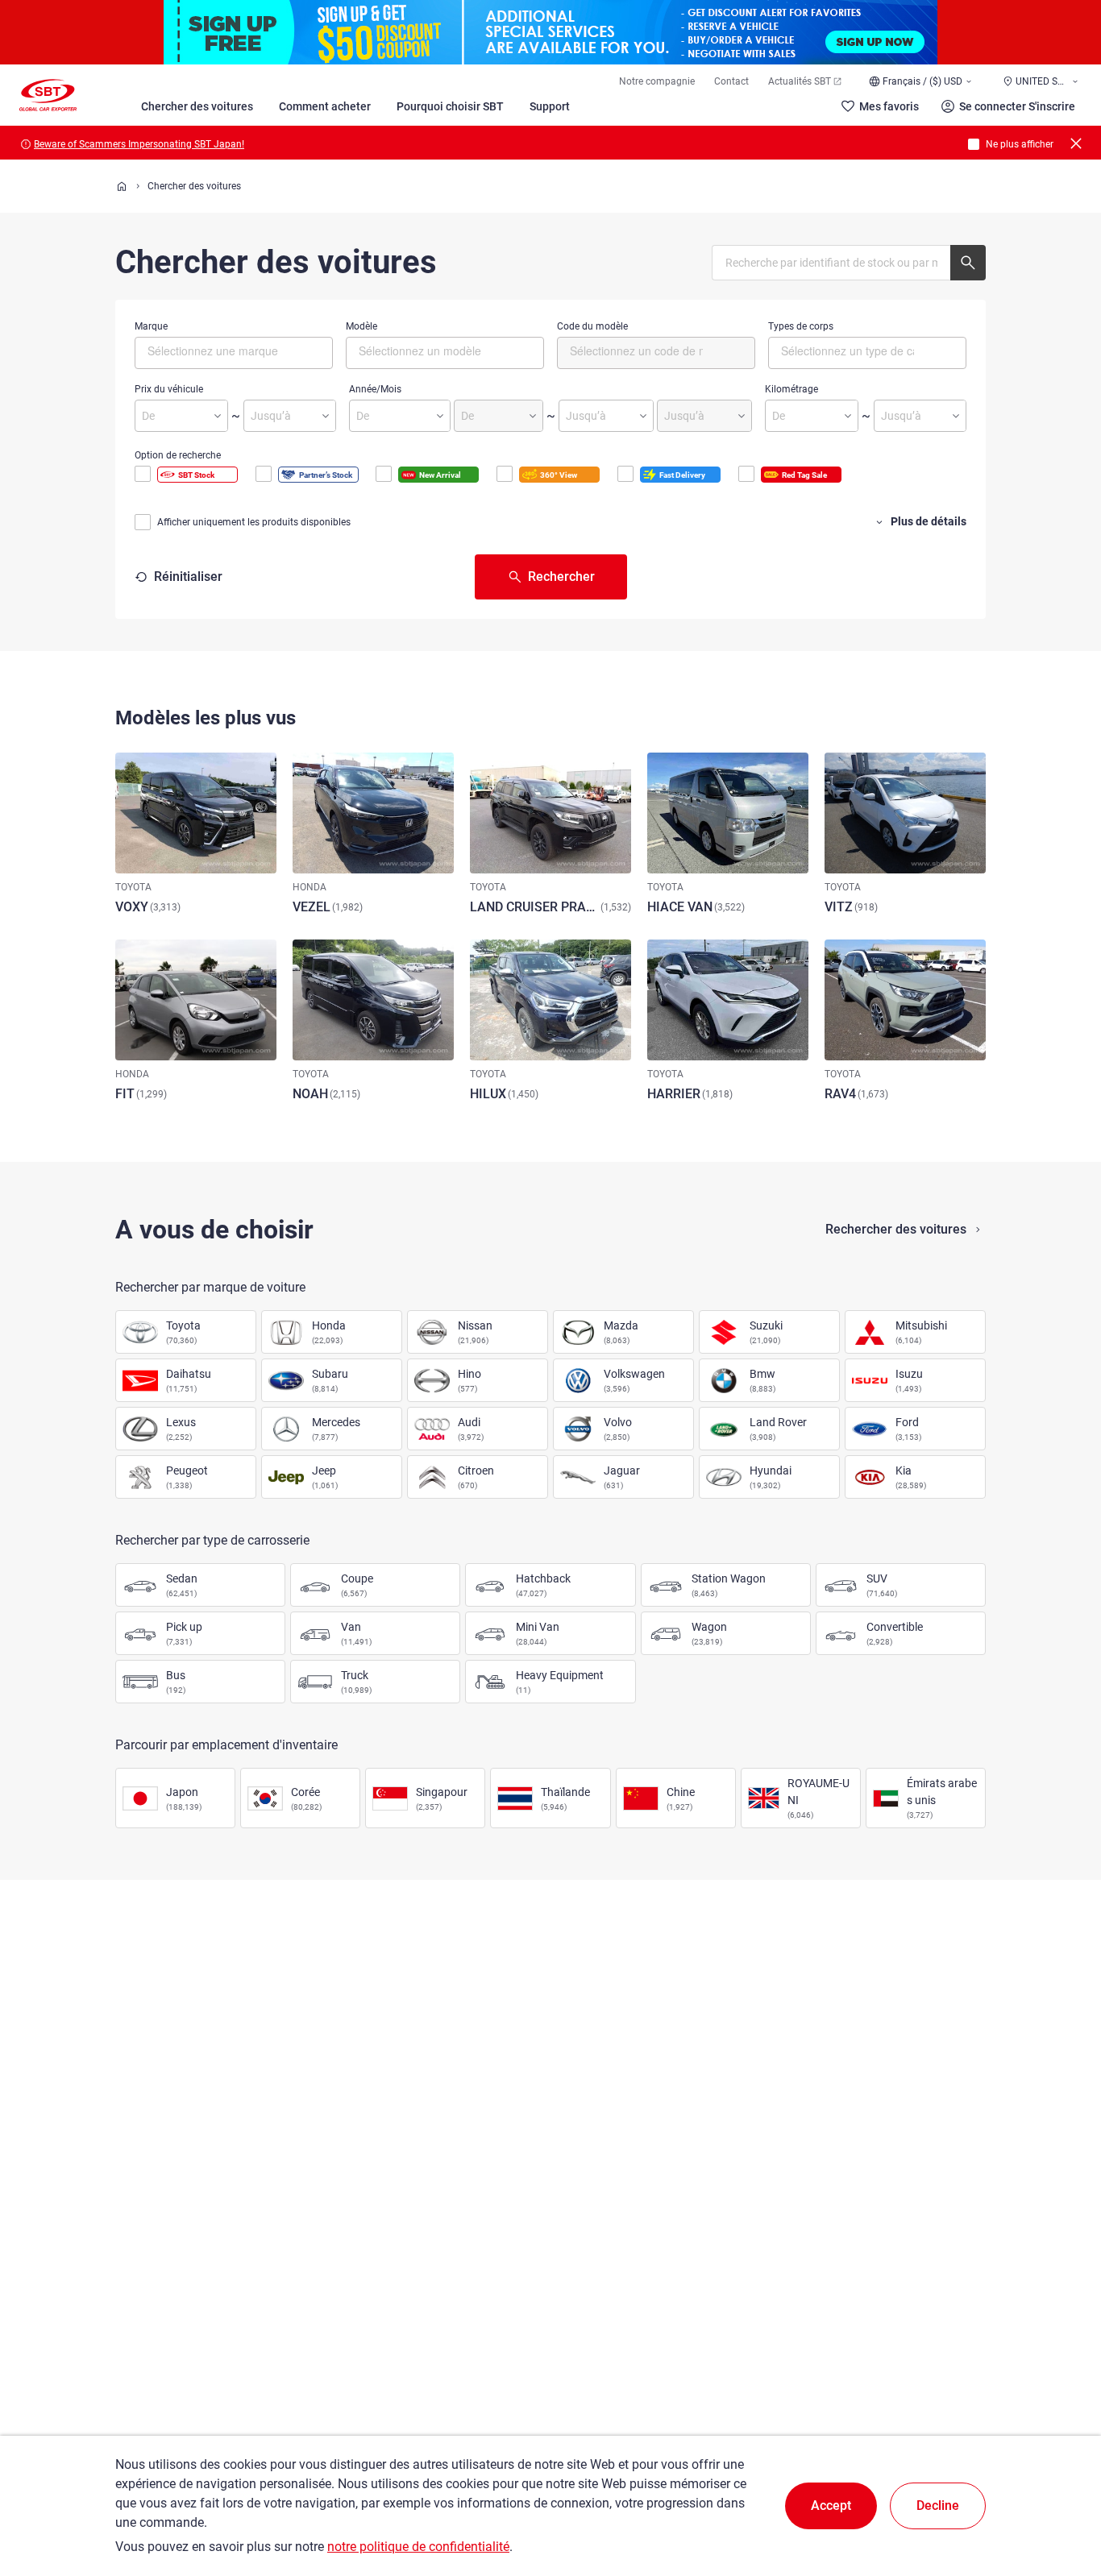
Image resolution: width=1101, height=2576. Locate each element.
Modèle (361, 326)
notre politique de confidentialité (418, 2547)
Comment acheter (325, 106)
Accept (831, 2505)
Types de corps (801, 326)
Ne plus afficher (1020, 144)
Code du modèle (592, 326)
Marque (151, 326)
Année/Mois (375, 389)
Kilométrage (791, 389)
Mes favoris (889, 106)
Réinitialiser (188, 577)
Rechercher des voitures (896, 1229)
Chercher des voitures (197, 106)
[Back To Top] (1061, 2493)
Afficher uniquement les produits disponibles (254, 522)
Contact (731, 81)
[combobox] (234, 353)
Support (550, 106)
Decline (938, 2505)
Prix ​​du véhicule (169, 389)
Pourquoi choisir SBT (450, 106)
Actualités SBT (800, 81)
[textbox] (216, 351)
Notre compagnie (657, 81)
